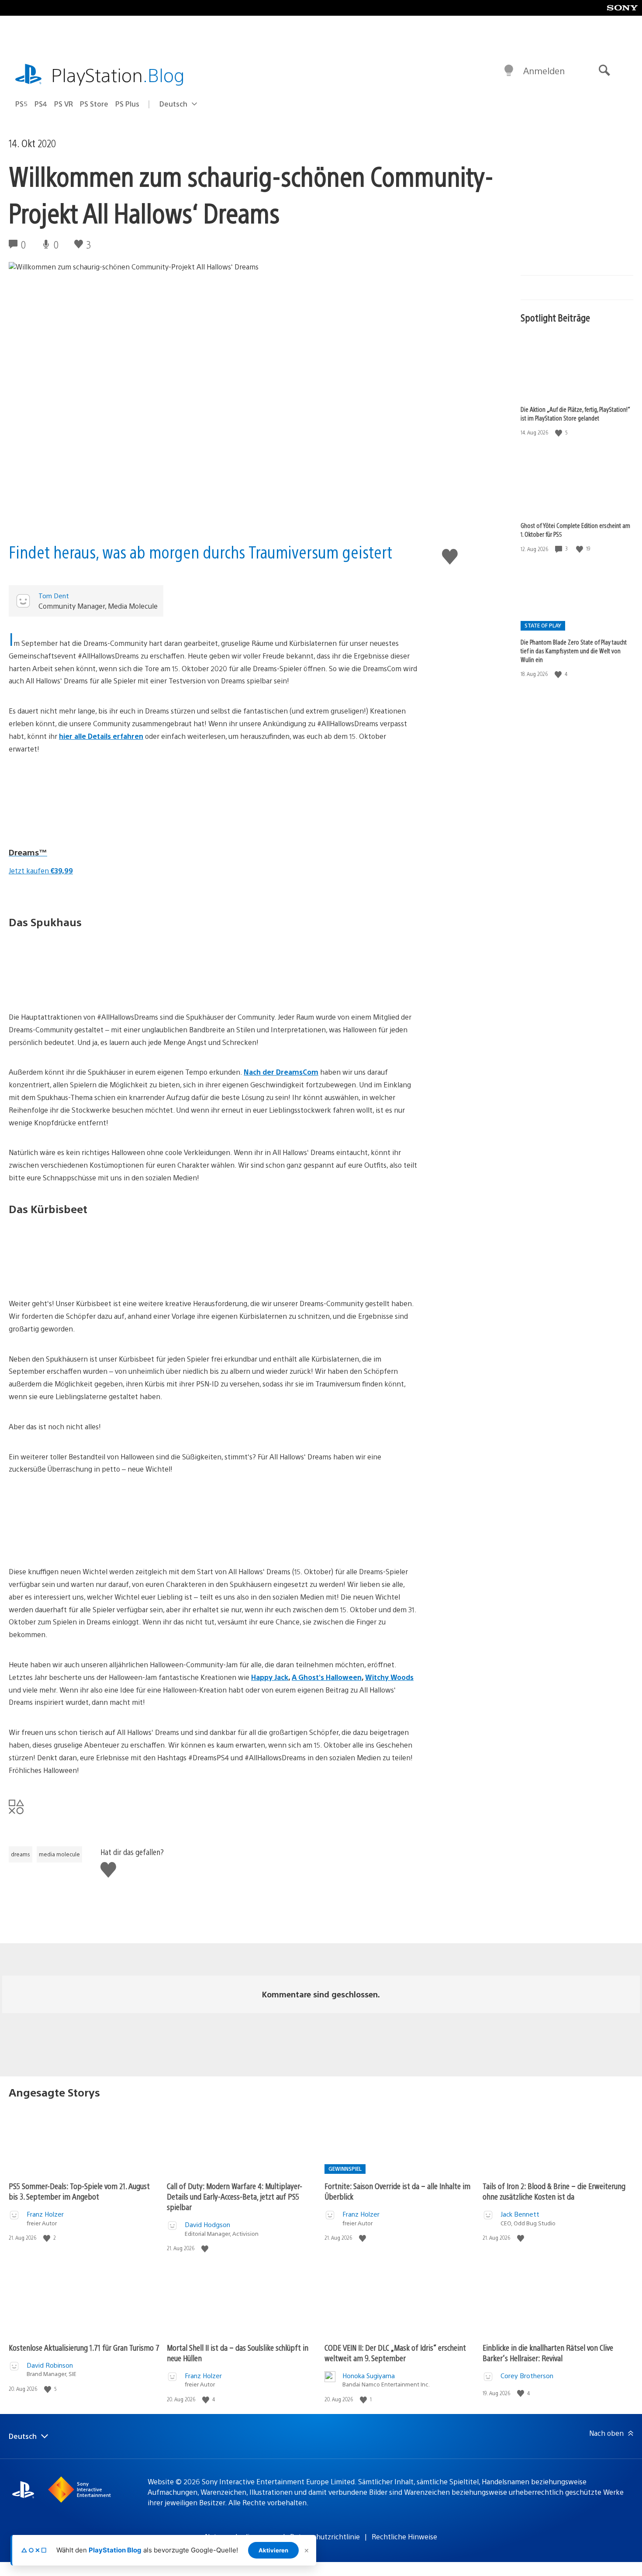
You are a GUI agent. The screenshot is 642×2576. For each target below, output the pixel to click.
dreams (21, 1854)
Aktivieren (273, 2550)
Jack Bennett (520, 2214)
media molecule (59, 1854)
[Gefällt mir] (559, 433)
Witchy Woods (389, 1677)
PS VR (64, 104)
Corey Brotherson (527, 2375)
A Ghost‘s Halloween (327, 1677)
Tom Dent (54, 595)
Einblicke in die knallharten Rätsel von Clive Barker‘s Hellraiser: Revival (548, 2353)
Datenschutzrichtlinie (325, 2536)
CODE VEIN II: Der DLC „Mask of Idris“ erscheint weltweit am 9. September (395, 2353)
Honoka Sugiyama (369, 2375)
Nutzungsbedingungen (242, 2536)
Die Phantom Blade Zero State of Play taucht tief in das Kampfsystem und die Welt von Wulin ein (574, 651)
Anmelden (544, 71)
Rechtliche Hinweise (404, 2536)
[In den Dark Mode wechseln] (509, 71)
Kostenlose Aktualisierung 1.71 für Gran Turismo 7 (84, 2347)
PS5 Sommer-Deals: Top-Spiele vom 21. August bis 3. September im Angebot (79, 2191)
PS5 (21, 104)
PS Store (94, 104)
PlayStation (118, 74)
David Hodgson (207, 2224)
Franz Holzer (45, 2214)
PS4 (41, 104)
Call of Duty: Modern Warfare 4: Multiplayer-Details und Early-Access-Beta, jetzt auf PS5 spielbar (235, 2196)
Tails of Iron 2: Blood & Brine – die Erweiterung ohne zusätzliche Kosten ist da (554, 2191)
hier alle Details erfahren (101, 736)
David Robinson (50, 2365)
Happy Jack (270, 1677)
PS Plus (127, 104)
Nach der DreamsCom (281, 1072)
